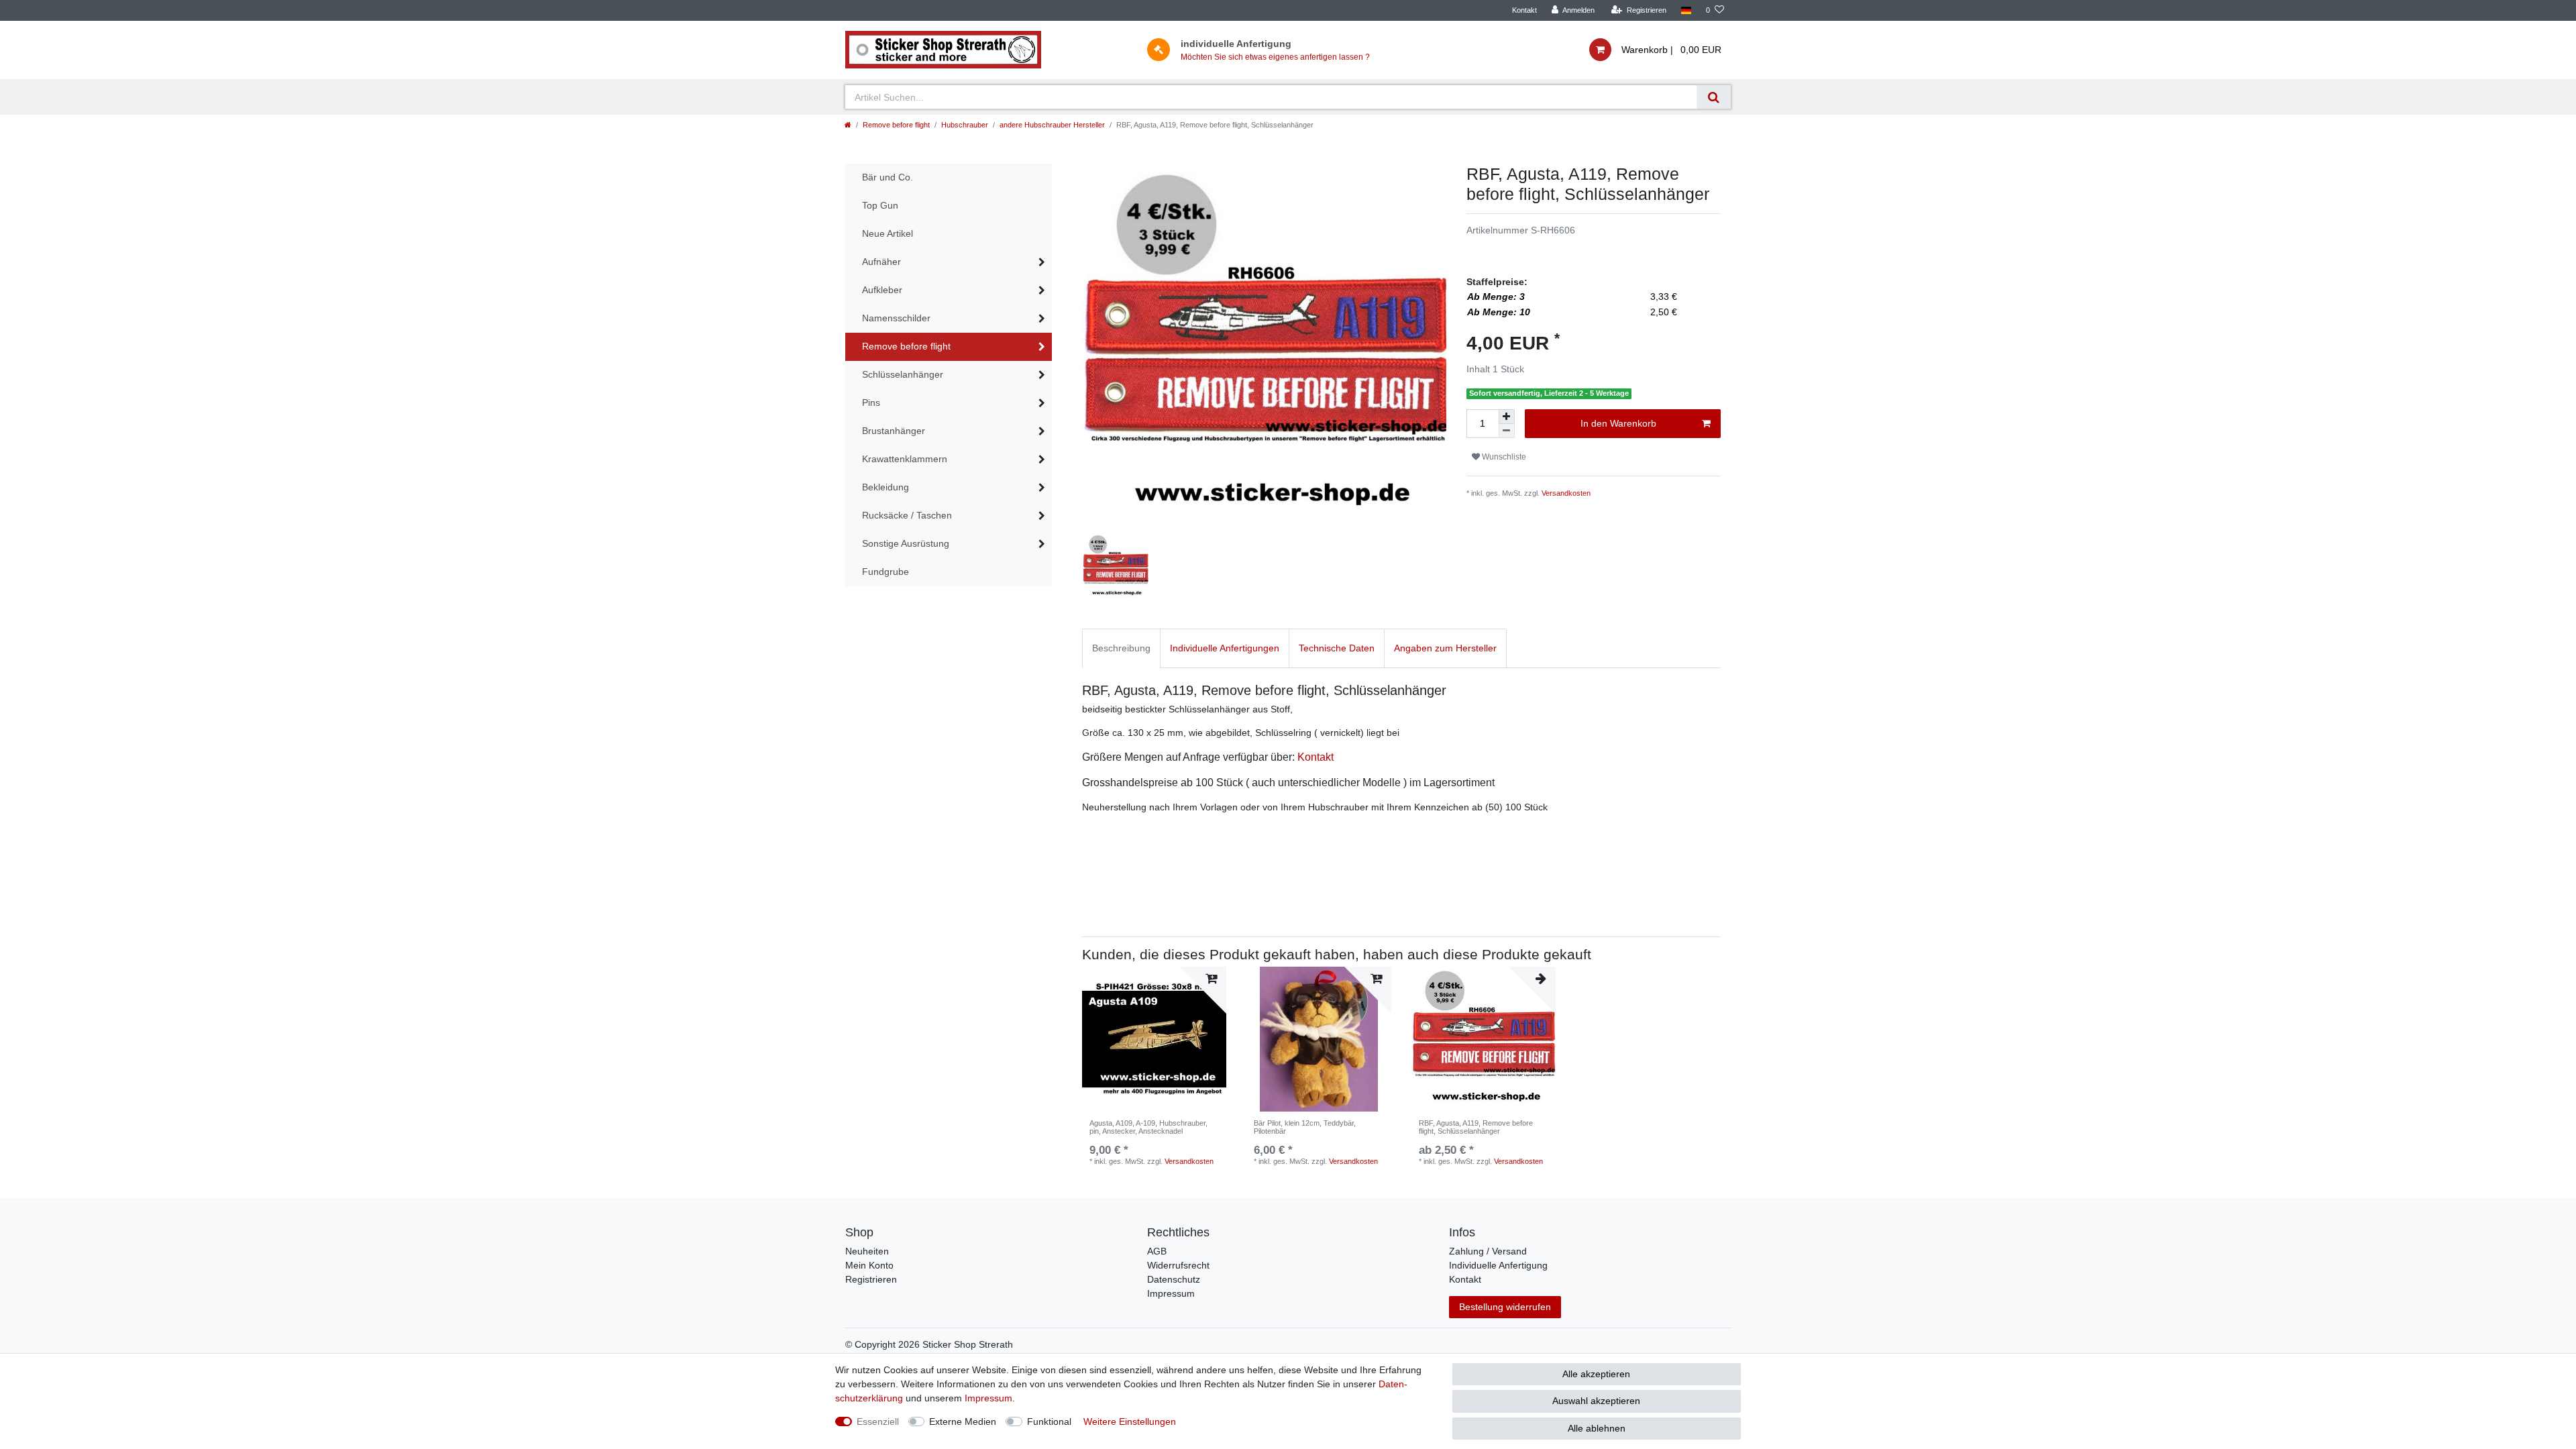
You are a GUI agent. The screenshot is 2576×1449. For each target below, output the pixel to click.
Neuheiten (867, 1251)
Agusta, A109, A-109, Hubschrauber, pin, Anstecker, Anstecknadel (1148, 1127)
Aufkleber (882, 290)
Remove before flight (896, 125)
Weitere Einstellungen (1130, 1421)
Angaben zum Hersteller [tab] (1445, 648)
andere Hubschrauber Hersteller (1052, 125)
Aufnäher (881, 262)
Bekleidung (885, 487)
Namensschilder (896, 318)
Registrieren (871, 1279)
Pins (871, 402)
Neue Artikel (888, 233)
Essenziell (878, 1421)
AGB (1157, 1251)
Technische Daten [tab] (1337, 648)
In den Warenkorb (1618, 423)
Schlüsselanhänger (903, 374)
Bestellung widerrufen (1505, 1307)
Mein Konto (869, 1265)
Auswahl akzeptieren (1596, 1401)
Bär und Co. (888, 177)
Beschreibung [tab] (1121, 648)
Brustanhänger (894, 431)
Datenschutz (1174, 1279)
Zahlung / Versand (1488, 1251)
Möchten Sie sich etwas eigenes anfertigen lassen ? (1275, 57)
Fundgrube (885, 572)
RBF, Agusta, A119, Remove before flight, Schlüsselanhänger (1476, 1127)
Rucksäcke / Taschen (907, 515)
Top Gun (880, 205)
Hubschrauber (965, 125)
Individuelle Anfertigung (1498, 1265)
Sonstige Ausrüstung (906, 543)
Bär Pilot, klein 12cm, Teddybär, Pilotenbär (1305, 1127)
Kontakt (1524, 10)
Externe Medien (963, 1421)
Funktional (1049, 1421)
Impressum (1171, 1293)
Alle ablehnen (1597, 1428)
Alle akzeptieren (1596, 1374)
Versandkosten (1566, 493)
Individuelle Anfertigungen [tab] (1225, 648)
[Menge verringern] (1507, 431)
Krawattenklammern (905, 459)
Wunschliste (1503, 457)
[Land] (1686, 10)
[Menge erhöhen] (1507, 417)
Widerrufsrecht (1178, 1265)
